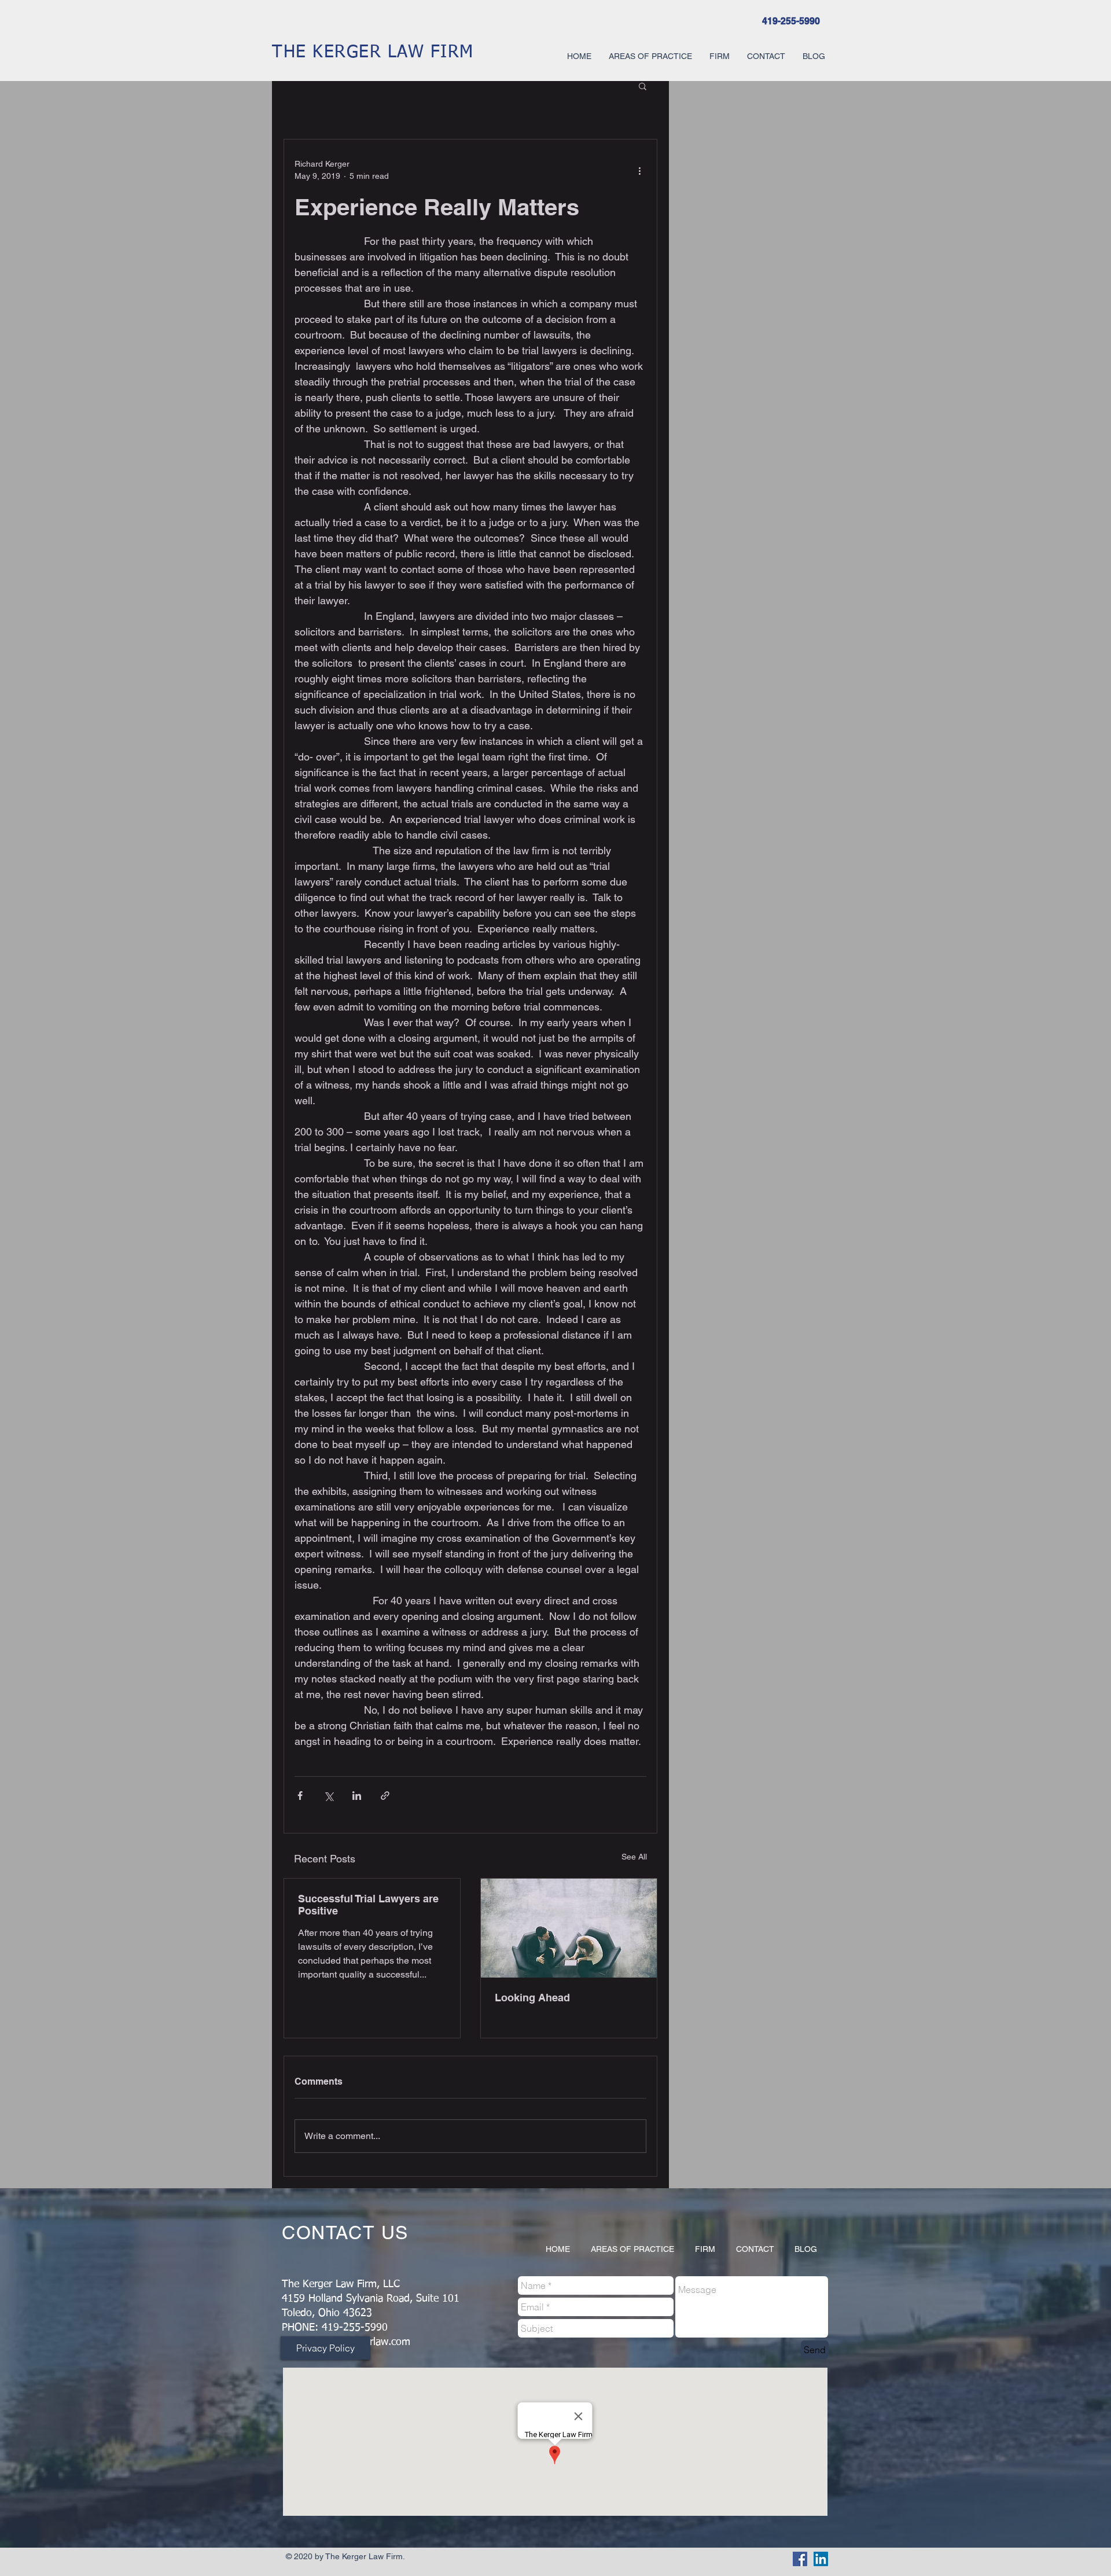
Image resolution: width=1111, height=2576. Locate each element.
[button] (643, 86)
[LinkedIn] (821, 2559)
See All (634, 1857)
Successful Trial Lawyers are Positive (368, 1905)
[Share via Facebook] (300, 1796)
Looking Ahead (532, 1998)
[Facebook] (800, 2559)
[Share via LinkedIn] (357, 1796)
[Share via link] (385, 1796)
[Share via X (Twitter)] (328, 1796)
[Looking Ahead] (569, 1928)
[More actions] (639, 170)
